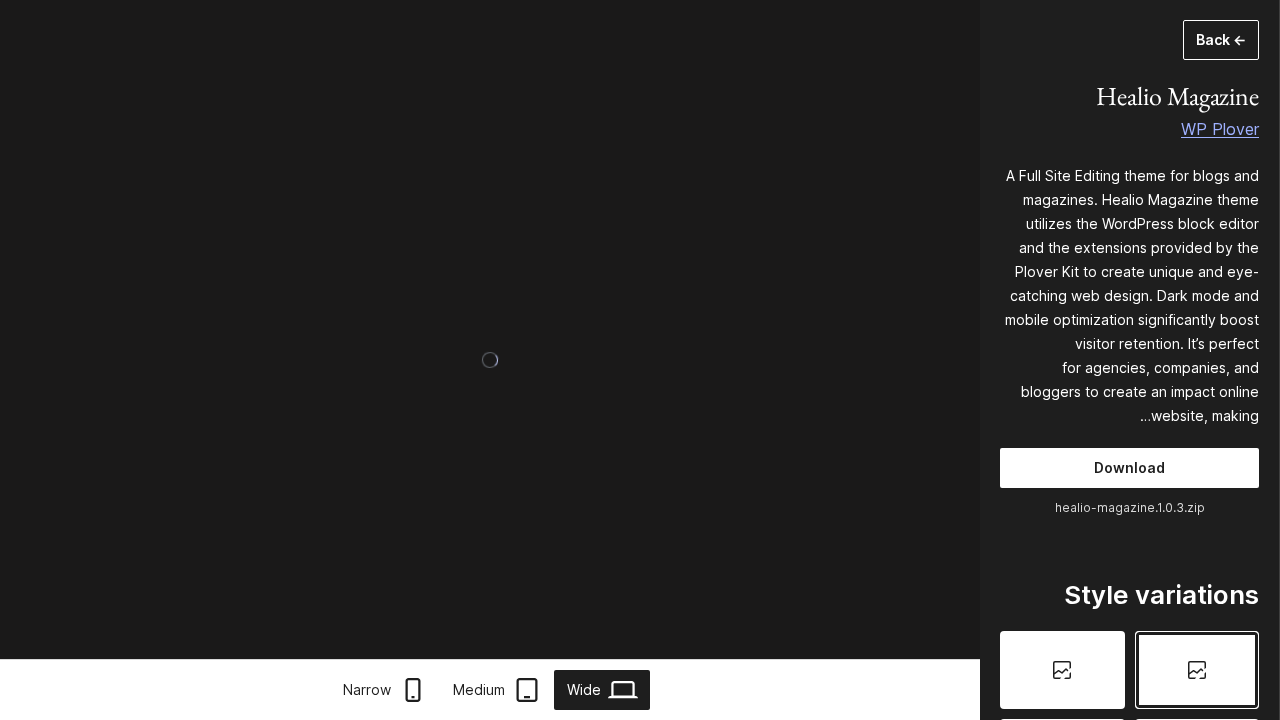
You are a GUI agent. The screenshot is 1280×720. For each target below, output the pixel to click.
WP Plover (1220, 129)
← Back (1221, 39)
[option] (1197, 670)
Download (1129, 467)
